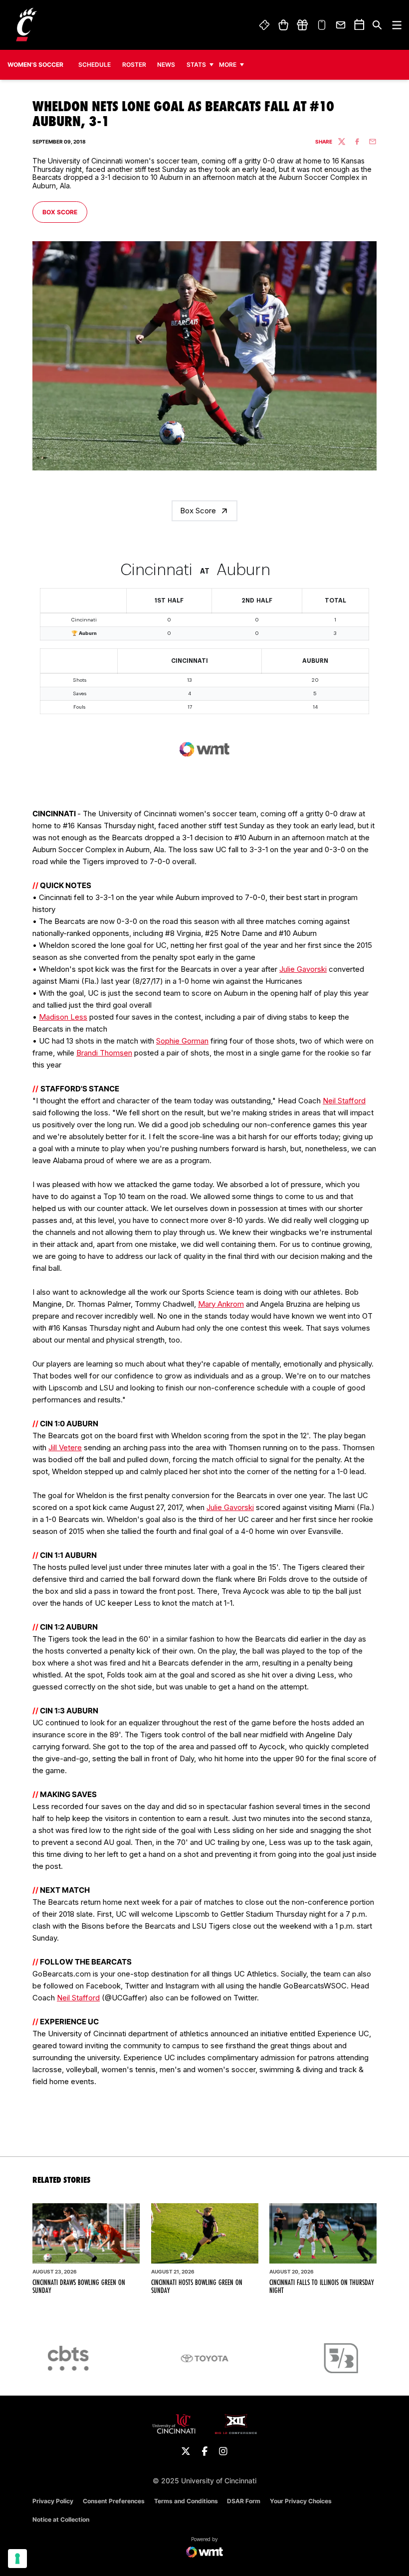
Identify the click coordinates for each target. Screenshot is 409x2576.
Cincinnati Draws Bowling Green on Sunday (79, 2286)
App (322, 25)
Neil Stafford (344, 1101)
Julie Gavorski (303, 969)
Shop (283, 25)
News (166, 65)
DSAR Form (244, 2501)
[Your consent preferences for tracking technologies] (17, 2559)
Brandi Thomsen (104, 1053)
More (228, 65)
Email (341, 25)
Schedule (95, 65)
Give (302, 25)
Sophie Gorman (182, 1041)
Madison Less (63, 1017)
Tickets (265, 25)
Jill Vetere (65, 1447)
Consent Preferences (114, 2501)
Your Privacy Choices (301, 2501)
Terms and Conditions (186, 2501)
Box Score (65, 212)
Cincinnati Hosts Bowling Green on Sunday (197, 2286)
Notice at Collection (61, 2519)
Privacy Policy (53, 2501)
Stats (196, 65)
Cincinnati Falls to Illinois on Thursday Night (321, 2286)
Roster (134, 65)
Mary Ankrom (221, 1304)
